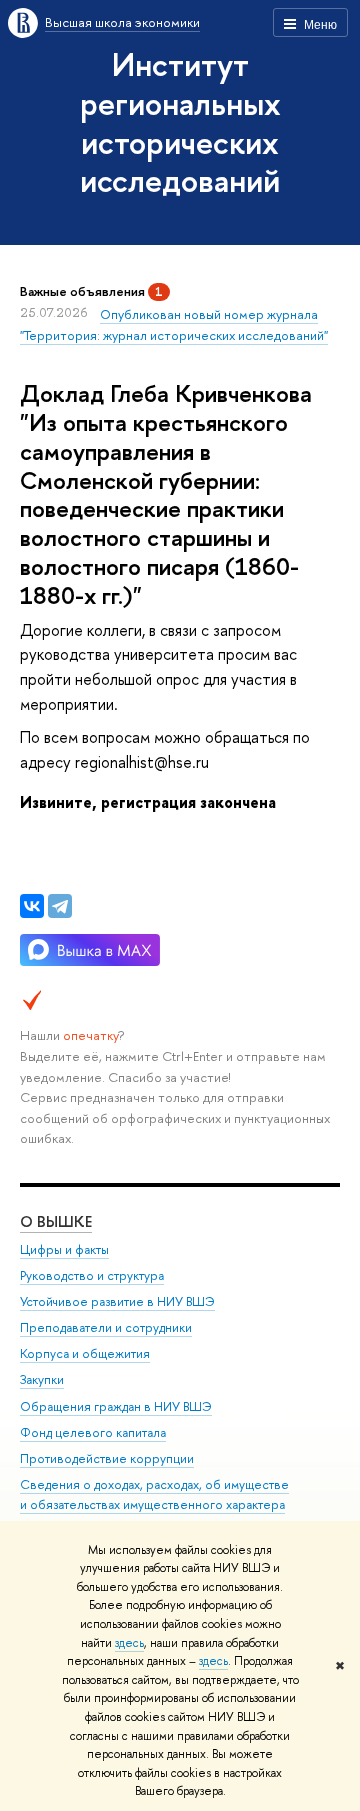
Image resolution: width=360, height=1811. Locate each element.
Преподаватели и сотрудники (106, 1327)
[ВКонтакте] (32, 906)
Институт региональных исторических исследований (180, 122)
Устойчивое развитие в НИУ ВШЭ (117, 1301)
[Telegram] (60, 906)
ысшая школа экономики (122, 22)
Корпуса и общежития (85, 1353)
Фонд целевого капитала (93, 1432)
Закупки (42, 1379)
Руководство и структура (92, 1275)
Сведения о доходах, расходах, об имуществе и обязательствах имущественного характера (154, 1494)
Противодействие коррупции (107, 1458)
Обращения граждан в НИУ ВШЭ (116, 1406)
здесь (129, 1643)
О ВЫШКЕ (56, 1221)
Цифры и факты (64, 1249)
